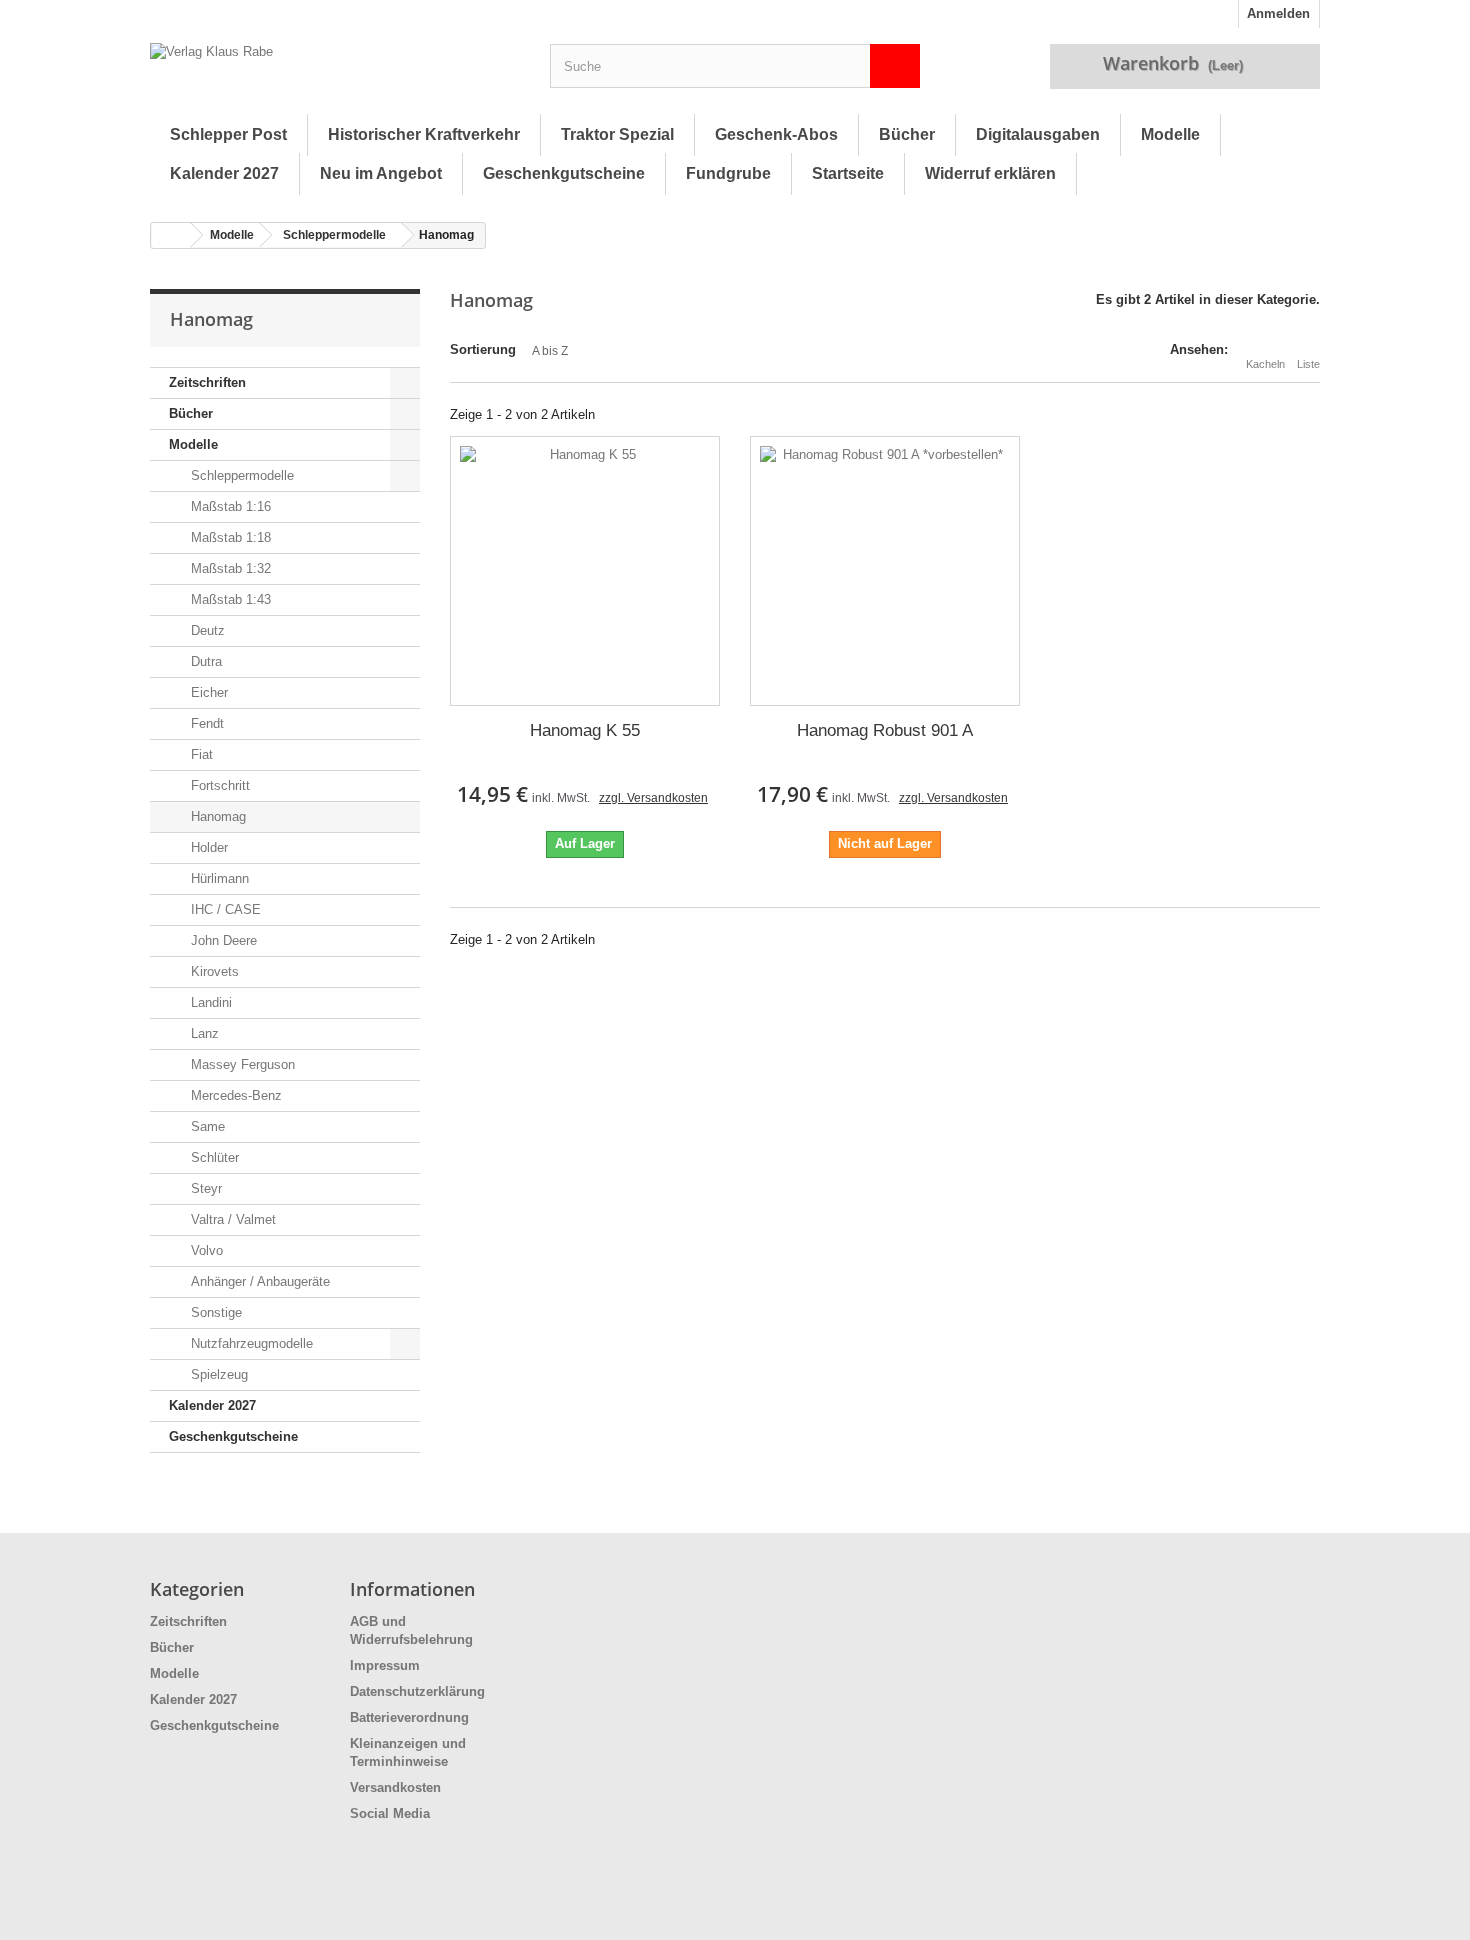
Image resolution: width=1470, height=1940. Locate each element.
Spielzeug (217, 1374)
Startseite (848, 173)
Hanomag (216, 816)
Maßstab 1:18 (229, 537)
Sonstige (214, 1312)
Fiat (200, 754)
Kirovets (213, 971)
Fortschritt (218, 785)
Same (206, 1126)
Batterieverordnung (409, 1717)
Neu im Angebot (381, 173)
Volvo (205, 1250)
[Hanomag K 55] (585, 571)
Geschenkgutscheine (564, 173)
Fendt (205, 723)
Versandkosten (395, 1787)
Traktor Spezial (617, 134)
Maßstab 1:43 (229, 599)
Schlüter (213, 1157)
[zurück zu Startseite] (171, 235)
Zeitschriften (207, 382)
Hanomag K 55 (585, 730)
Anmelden (1278, 13)
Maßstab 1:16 (229, 506)
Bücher (907, 134)
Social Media (390, 1813)
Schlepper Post (228, 134)
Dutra (204, 661)
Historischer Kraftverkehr (424, 134)
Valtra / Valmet (231, 1219)
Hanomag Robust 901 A (885, 730)
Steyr (204, 1188)
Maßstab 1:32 (229, 568)
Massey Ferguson (241, 1064)
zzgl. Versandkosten (653, 798)
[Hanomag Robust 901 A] (885, 571)
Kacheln (1265, 364)
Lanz (203, 1033)
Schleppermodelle (334, 235)
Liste (1308, 364)
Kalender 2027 (224, 173)
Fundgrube (728, 173)
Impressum (385, 1665)
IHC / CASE (224, 909)
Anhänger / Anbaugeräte (258, 1281)
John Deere (222, 940)
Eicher (207, 692)
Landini (209, 1002)
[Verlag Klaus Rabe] (335, 71)
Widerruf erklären (990, 173)
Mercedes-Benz (234, 1095)
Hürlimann (218, 878)
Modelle (1170, 134)
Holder (207, 847)
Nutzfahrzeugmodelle (250, 1343)
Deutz (206, 630)
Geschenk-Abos (776, 134)
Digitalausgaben (1038, 134)
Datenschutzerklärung (417, 1691)
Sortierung (483, 349)
